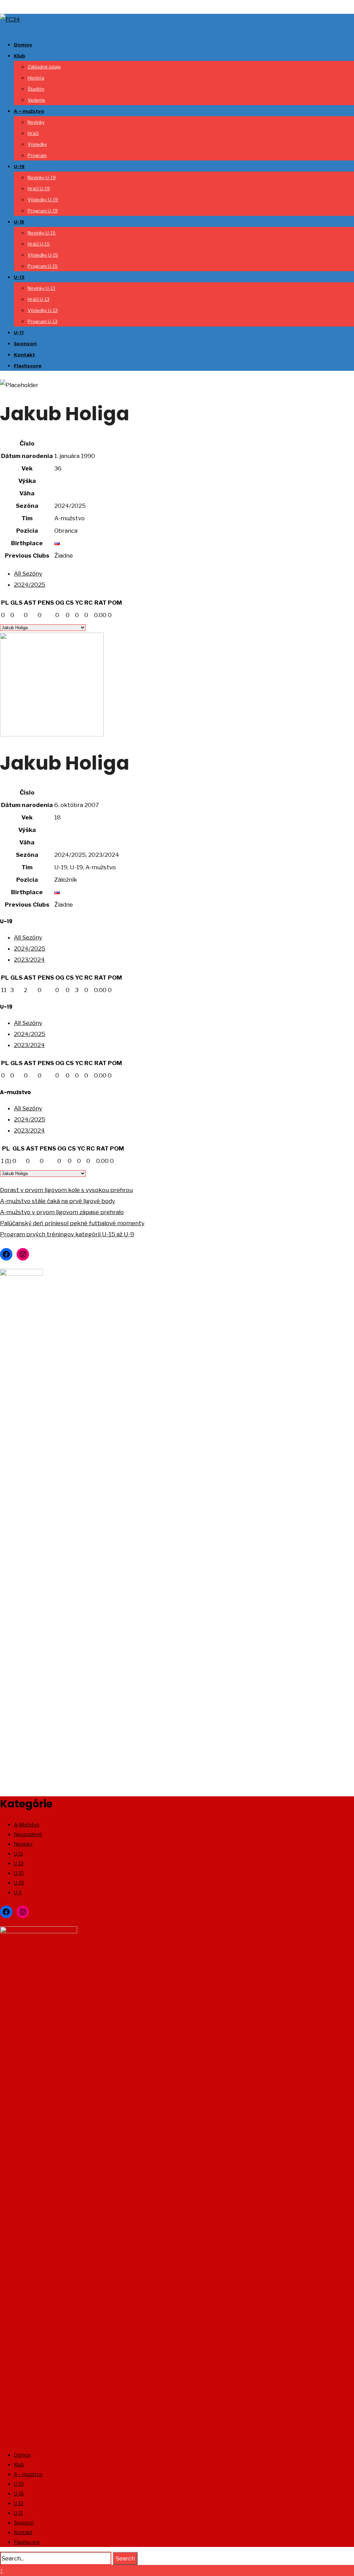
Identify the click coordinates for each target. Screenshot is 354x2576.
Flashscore (28, 366)
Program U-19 (43, 211)
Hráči (33, 133)
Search (125, 2558)
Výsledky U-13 (43, 310)
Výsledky (37, 144)
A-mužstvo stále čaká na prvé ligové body (58, 1201)
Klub (20, 56)
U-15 (19, 222)
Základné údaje (44, 67)
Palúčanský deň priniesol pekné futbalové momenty (72, 1223)
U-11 (19, 332)
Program (37, 155)
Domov (23, 45)
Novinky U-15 (42, 233)
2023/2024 (29, 960)
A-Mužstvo (27, 1825)
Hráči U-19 (39, 189)
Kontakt (24, 355)
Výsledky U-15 (43, 255)
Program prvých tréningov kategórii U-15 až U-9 (67, 1234)
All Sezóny (28, 574)
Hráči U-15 (39, 244)
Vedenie (36, 100)
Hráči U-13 (39, 299)
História (36, 78)
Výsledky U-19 (43, 200)
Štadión (36, 89)
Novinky (36, 122)
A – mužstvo (29, 111)
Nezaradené (28, 1834)
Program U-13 (43, 321)
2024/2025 (30, 585)
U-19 (19, 166)
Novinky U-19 (42, 177)
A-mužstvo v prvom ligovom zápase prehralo (62, 1212)
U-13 (19, 277)
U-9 (18, 1892)
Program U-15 (43, 266)
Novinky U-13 (41, 288)
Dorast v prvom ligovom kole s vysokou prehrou (66, 1190)
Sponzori (25, 343)
